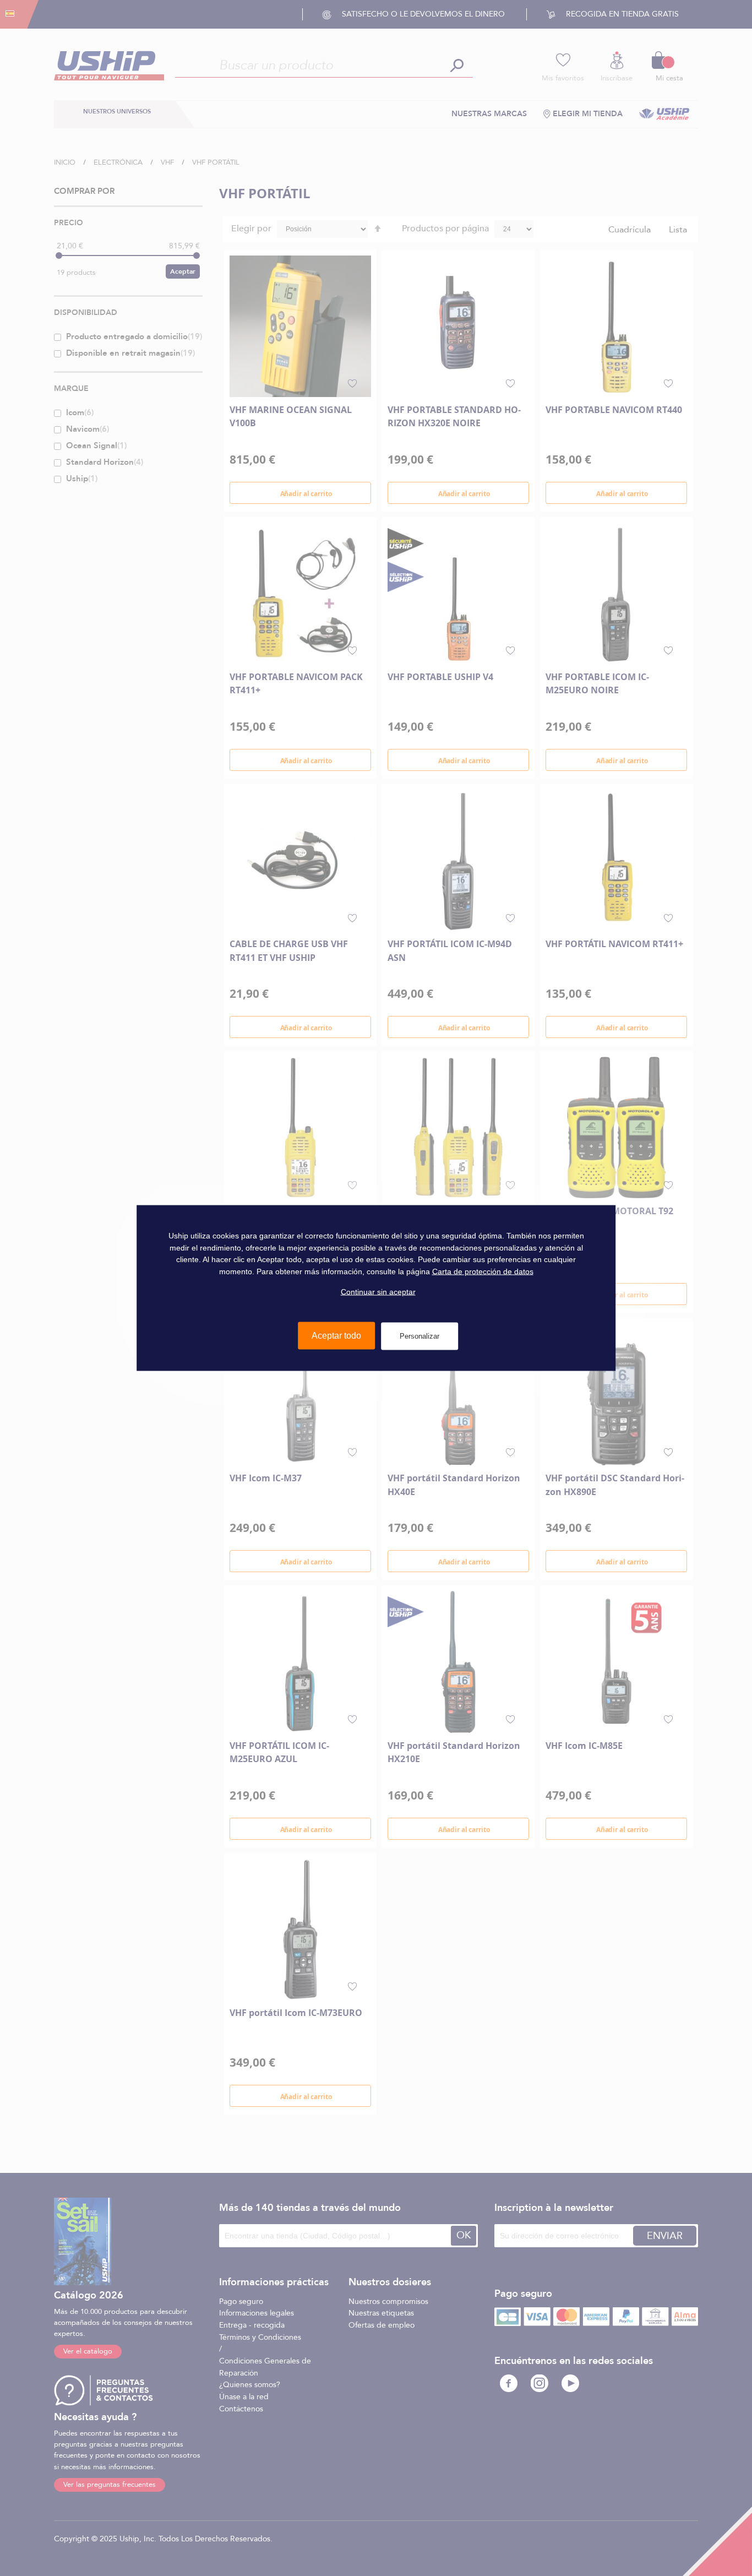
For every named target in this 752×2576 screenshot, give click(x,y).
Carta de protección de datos (483, 1271)
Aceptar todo (336, 1336)
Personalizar (419, 1336)
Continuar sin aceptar (378, 1291)
